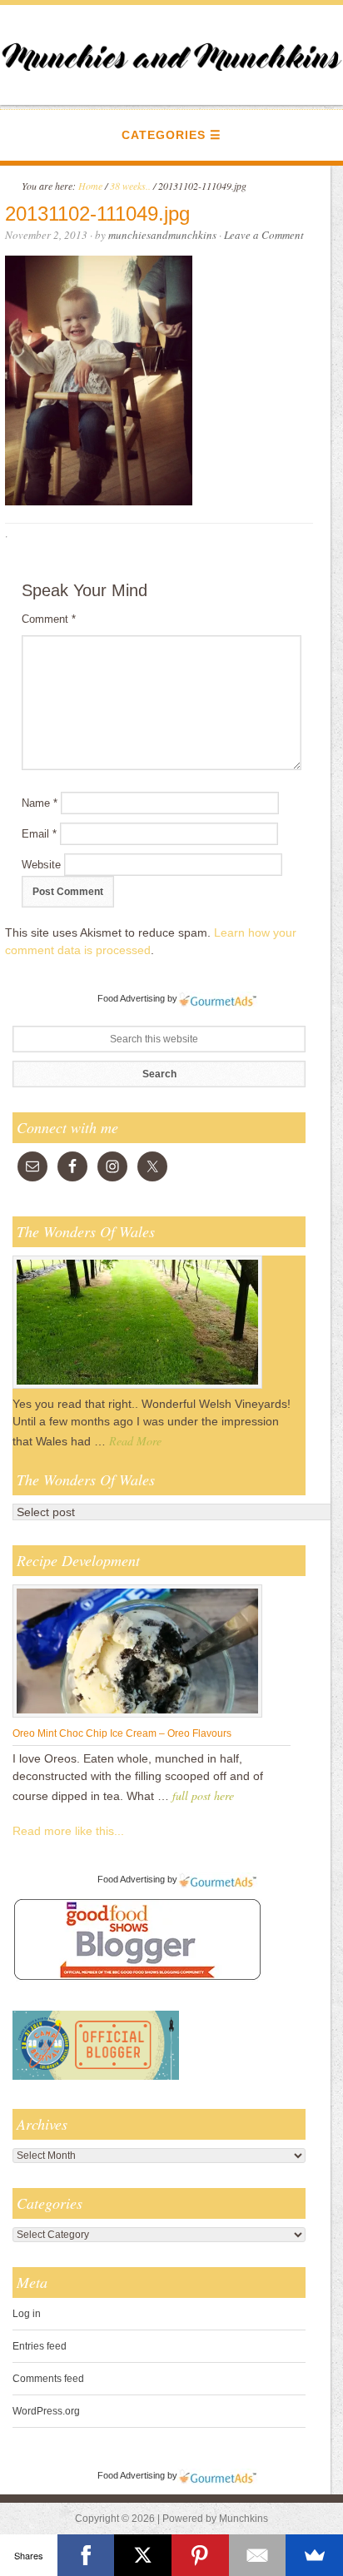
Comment (49, 619)
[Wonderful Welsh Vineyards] (137, 1388)
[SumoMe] (314, 2555)
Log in (27, 2314)
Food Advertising (131, 998)
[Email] (258, 2555)
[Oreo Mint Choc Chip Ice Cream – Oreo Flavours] (137, 1717)
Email (39, 834)
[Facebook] (86, 2555)
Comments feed (48, 2379)
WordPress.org (46, 2411)
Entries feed (40, 2346)
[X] (143, 2555)
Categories (164, 135)
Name (40, 803)
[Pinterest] (200, 2555)
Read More (135, 1441)
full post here (203, 1795)
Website (41, 865)
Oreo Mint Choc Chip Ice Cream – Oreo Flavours (122, 1733)
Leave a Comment (264, 235)
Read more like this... (68, 1831)
